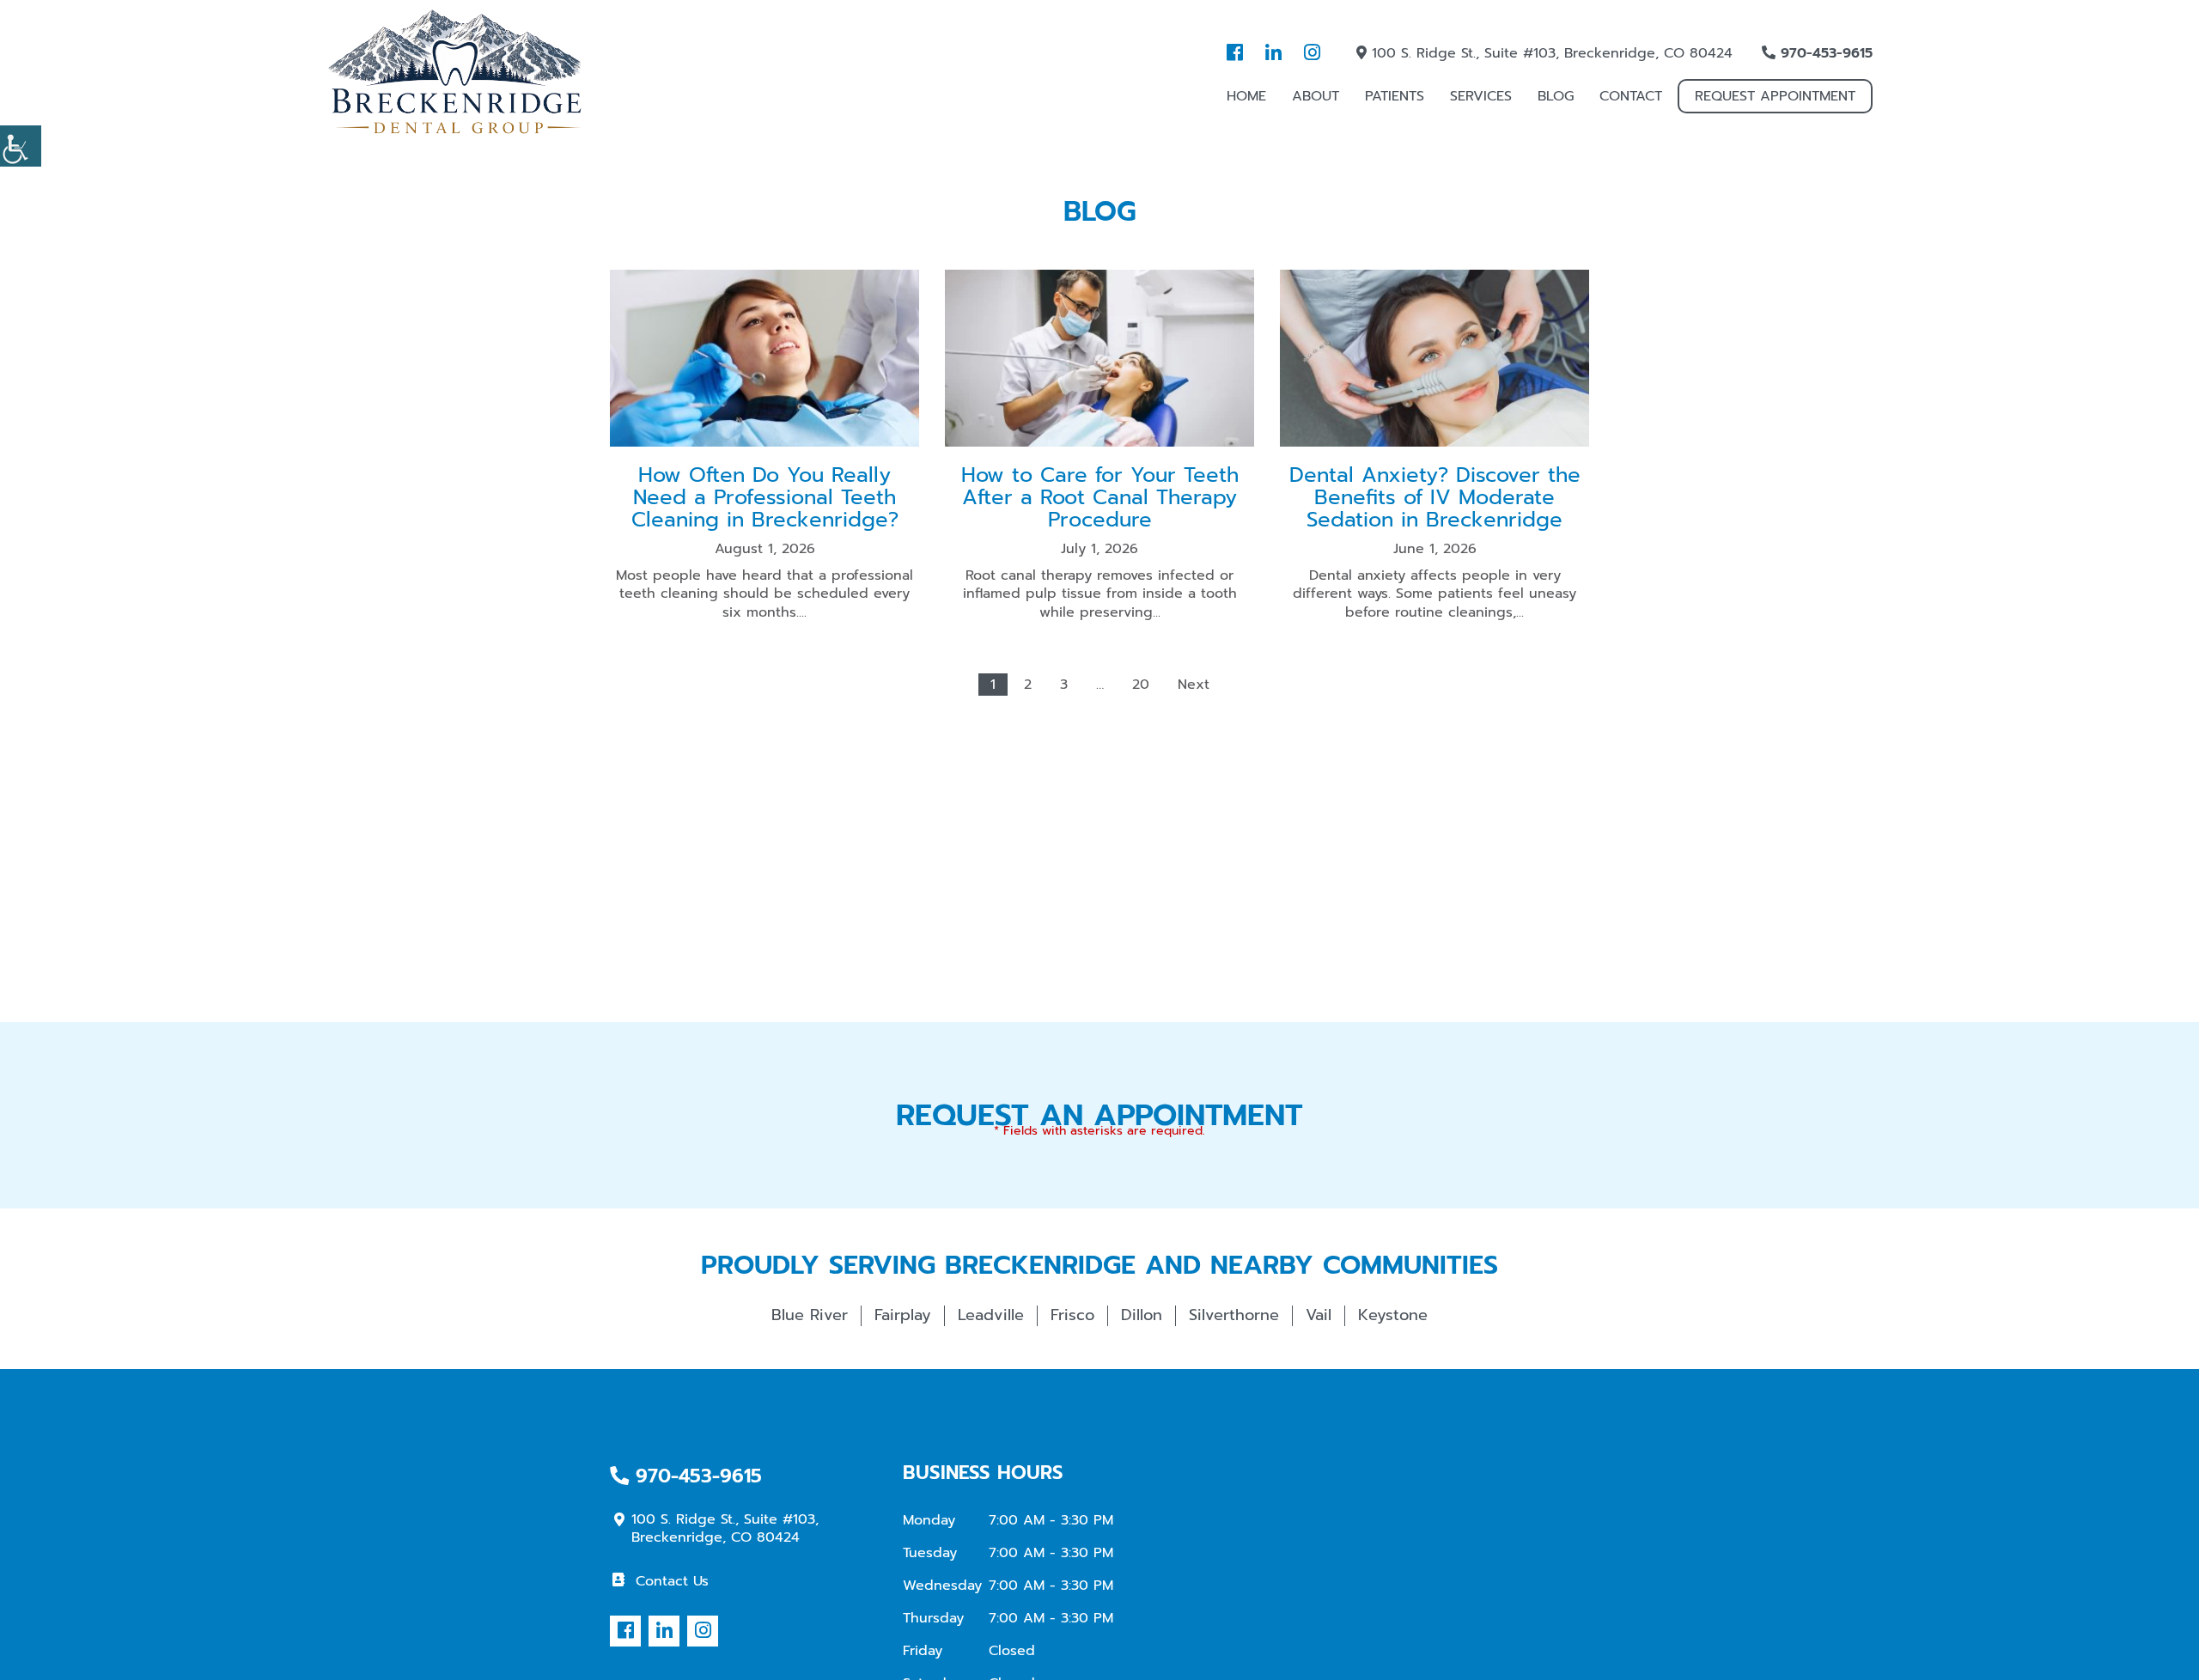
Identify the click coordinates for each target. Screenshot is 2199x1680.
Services (1481, 96)
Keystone (1393, 1315)
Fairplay (903, 1315)
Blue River (810, 1315)
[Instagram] (1312, 53)
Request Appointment (1775, 96)
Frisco (1072, 1315)
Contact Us (672, 1581)
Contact (1631, 96)
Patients (1395, 96)
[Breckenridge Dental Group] (455, 73)
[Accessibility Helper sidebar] (21, 146)
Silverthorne (1234, 1315)
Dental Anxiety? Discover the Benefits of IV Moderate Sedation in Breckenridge (1435, 498)
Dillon (1142, 1315)
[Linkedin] (1273, 53)
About (1316, 96)
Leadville (991, 1315)
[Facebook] (1234, 53)
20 (1141, 685)
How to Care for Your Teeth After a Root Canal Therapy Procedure (1100, 498)
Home (1246, 96)
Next (1194, 685)
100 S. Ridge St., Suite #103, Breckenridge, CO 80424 (1550, 53)
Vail (1319, 1315)
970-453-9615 (1824, 53)
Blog (1556, 96)
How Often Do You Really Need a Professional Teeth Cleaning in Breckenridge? (765, 498)
